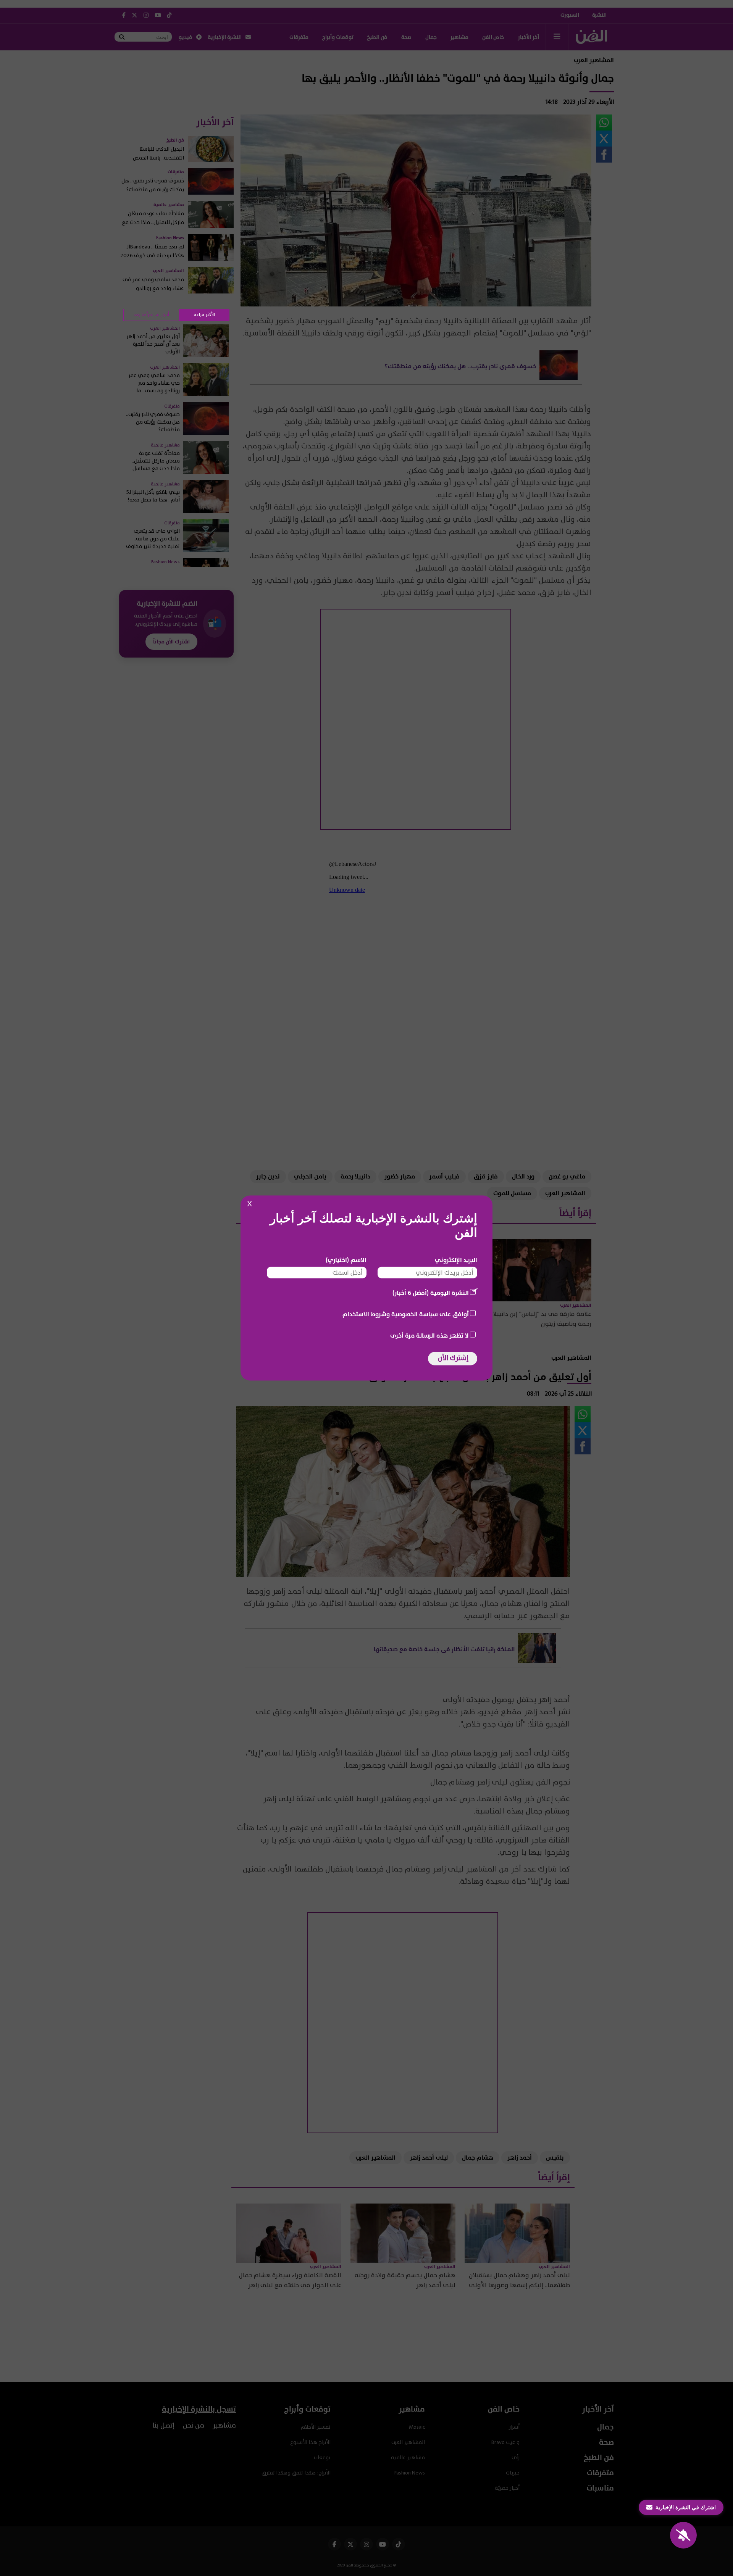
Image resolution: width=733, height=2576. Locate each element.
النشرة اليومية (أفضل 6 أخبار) (431, 1293)
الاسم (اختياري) (346, 1260)
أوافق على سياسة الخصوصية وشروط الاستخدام (406, 1314)
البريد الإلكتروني (456, 1260)
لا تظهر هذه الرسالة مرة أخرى (429, 1336)
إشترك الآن (453, 1358)
